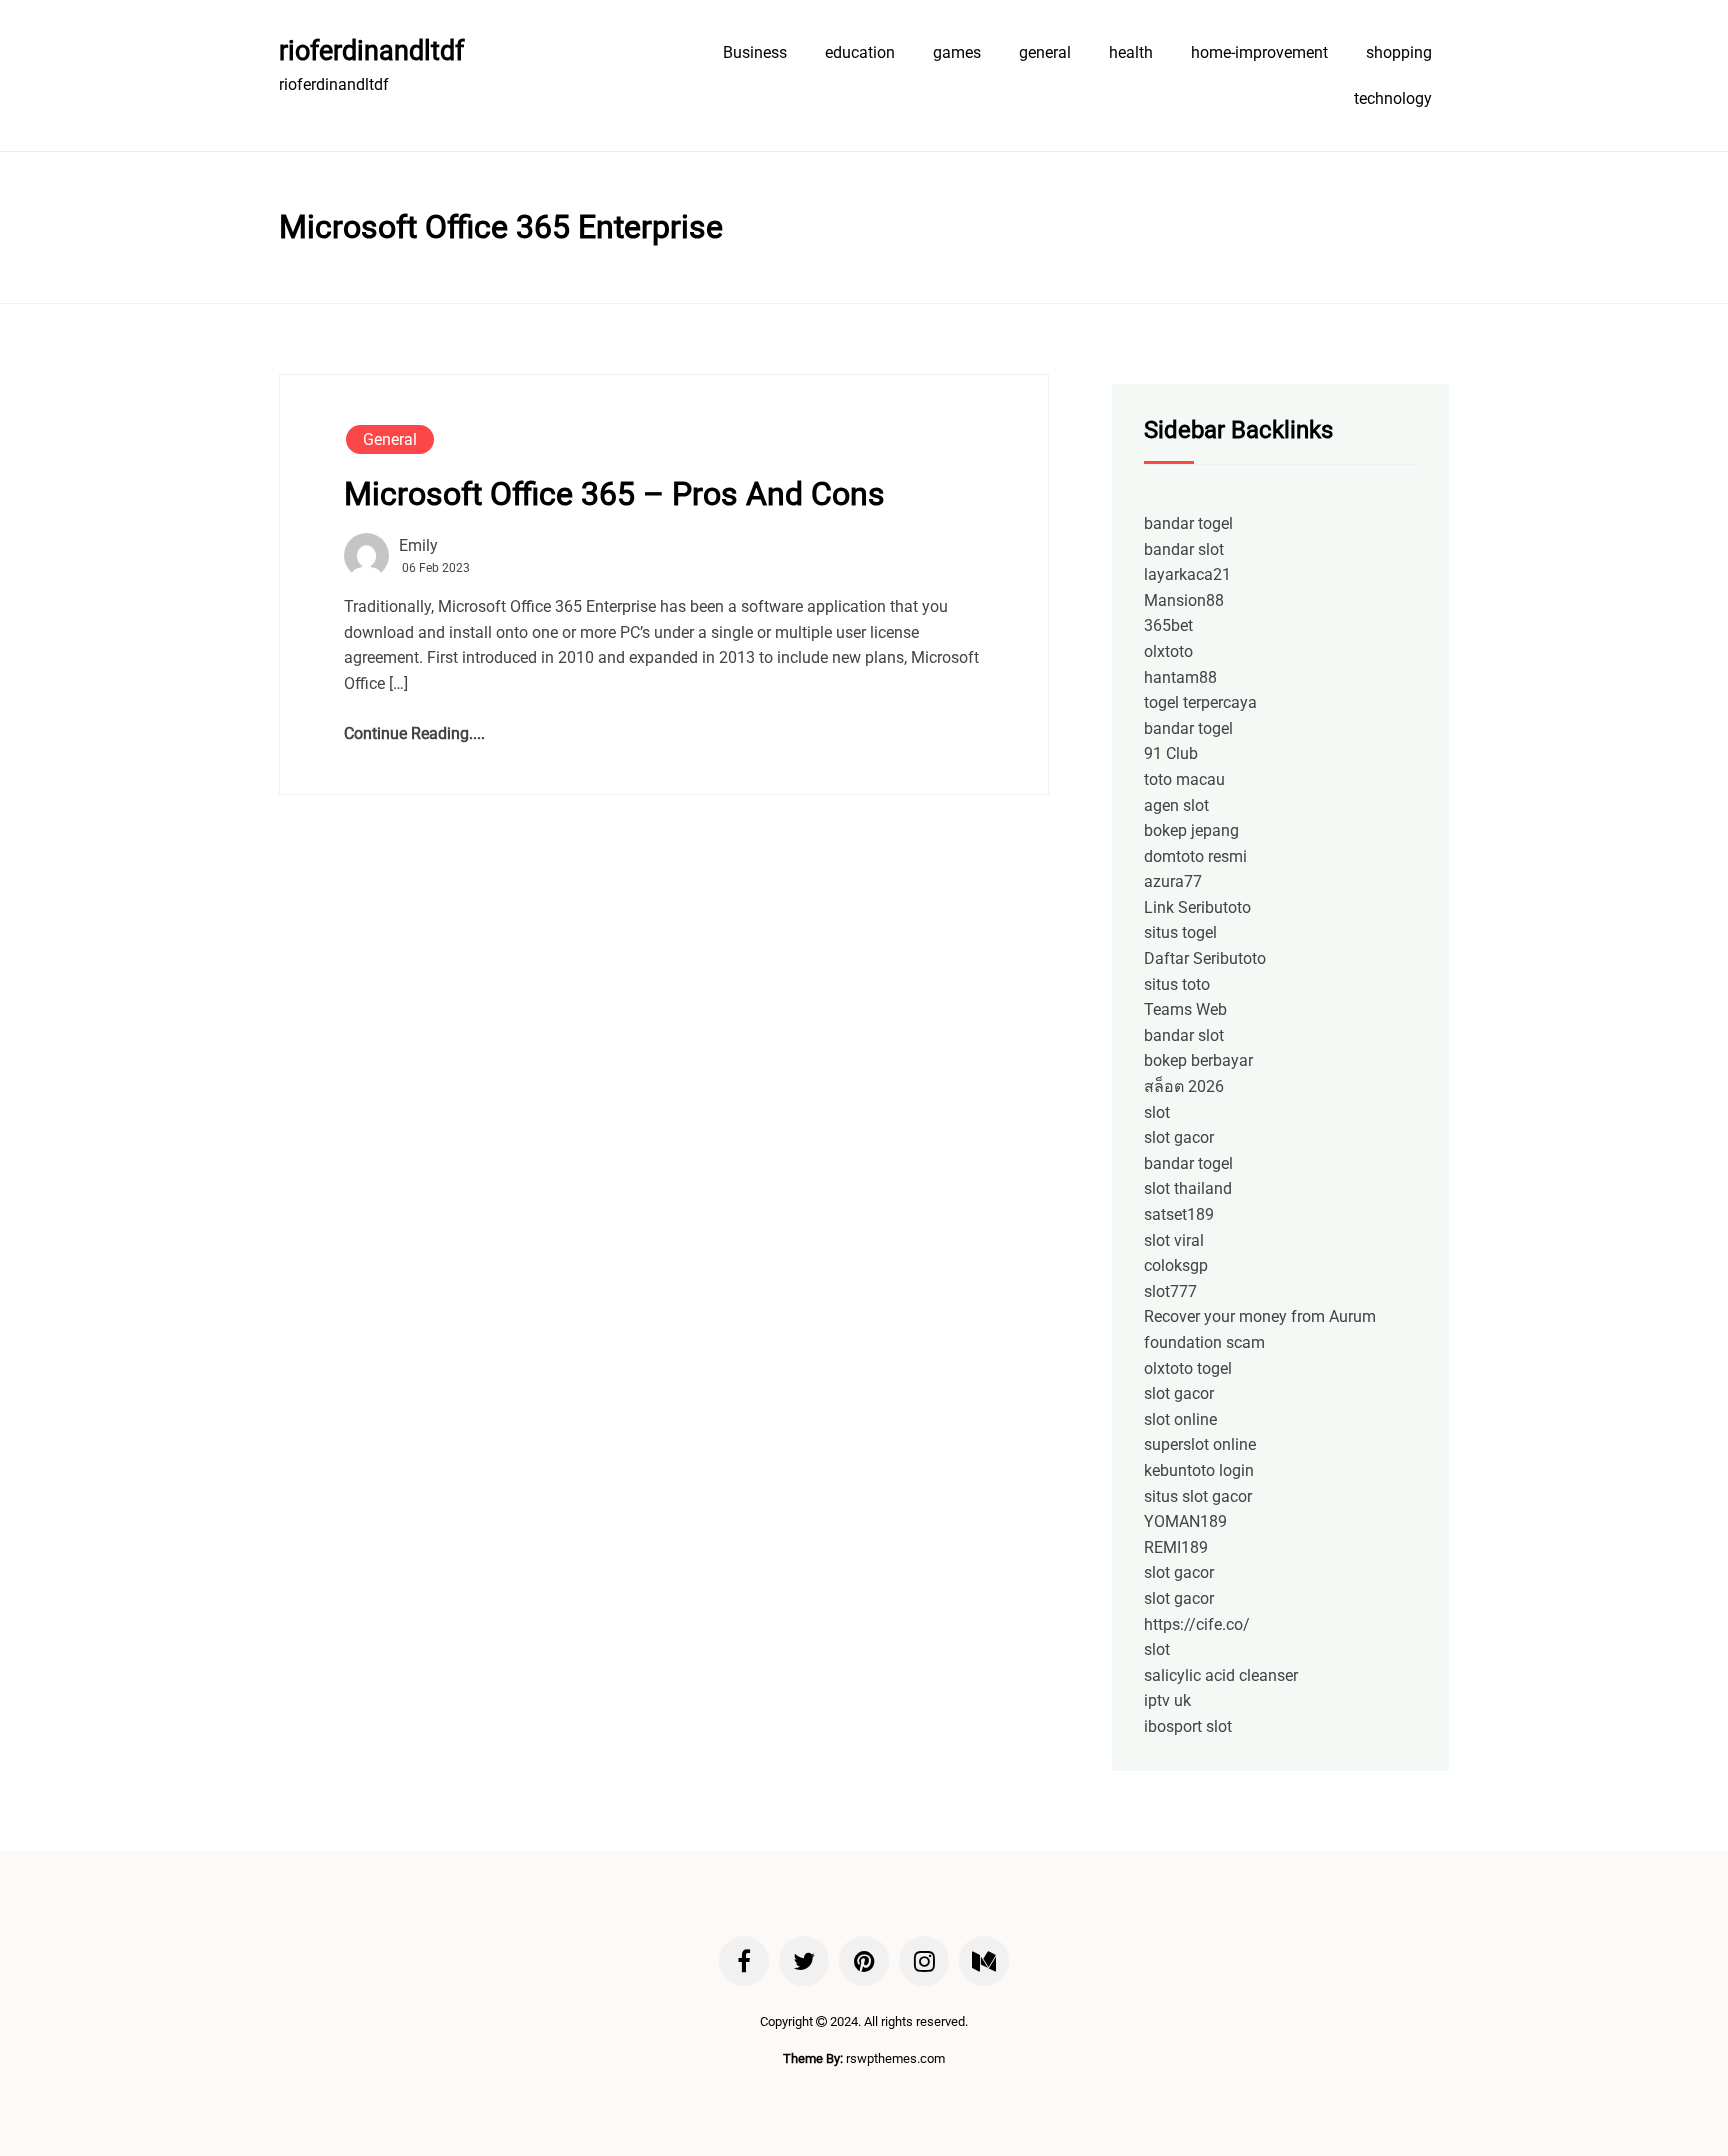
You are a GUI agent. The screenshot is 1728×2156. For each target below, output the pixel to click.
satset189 (1179, 1214)
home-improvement (1259, 52)
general (1045, 52)
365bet (1168, 625)
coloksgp (1176, 1265)
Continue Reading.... (414, 733)
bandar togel (1188, 523)
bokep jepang (1191, 830)
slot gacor (1179, 1137)
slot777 (1170, 1291)
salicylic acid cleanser (1221, 1675)
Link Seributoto (1197, 907)
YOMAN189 (1185, 1521)
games (957, 52)
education (860, 52)
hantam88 (1180, 677)
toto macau (1184, 779)
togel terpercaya (1200, 702)
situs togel (1180, 932)
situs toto (1177, 984)
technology (1393, 98)
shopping (1399, 52)
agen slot (1176, 805)
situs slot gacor (1198, 1496)
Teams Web (1185, 1009)
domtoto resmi (1195, 856)
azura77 (1173, 881)
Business (755, 52)
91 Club (1171, 753)
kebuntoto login (1199, 1470)
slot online (1180, 1419)
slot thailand (1188, 1188)
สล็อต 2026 (1184, 1086)
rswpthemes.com (895, 2058)
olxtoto (1168, 651)
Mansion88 (1184, 600)
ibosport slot (1188, 1726)
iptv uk (1167, 1700)
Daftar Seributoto (1205, 958)
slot (1157, 1112)
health (1131, 52)
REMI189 (1176, 1547)
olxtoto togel (1188, 1368)
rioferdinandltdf (371, 51)
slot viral (1174, 1240)
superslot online (1200, 1444)
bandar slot (1184, 549)
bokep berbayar (1198, 1060)
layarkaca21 (1187, 574)
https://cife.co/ (1197, 1624)
